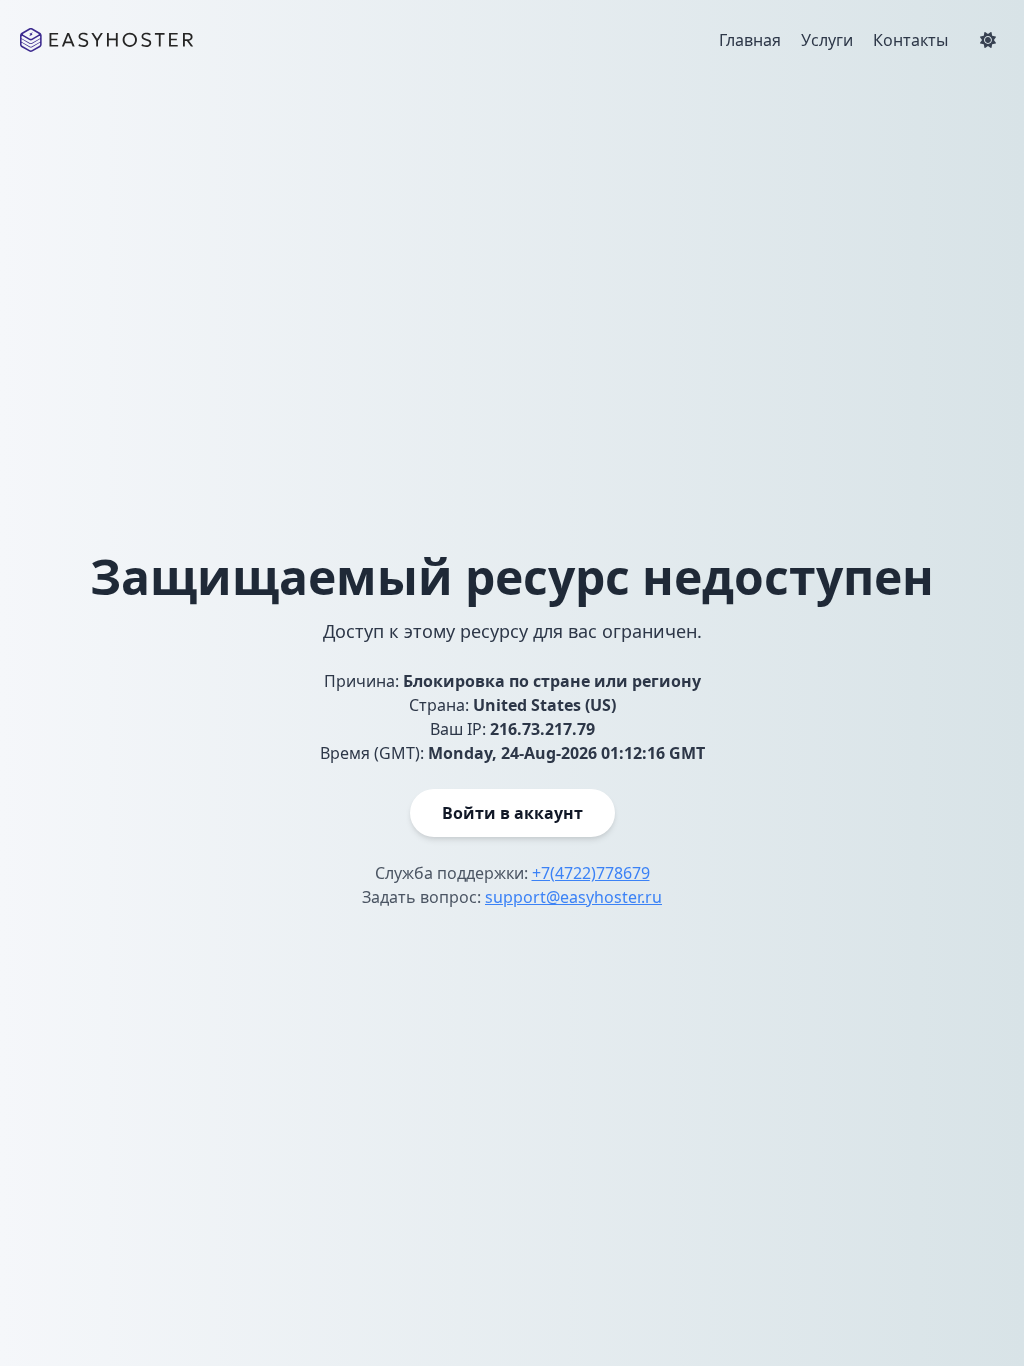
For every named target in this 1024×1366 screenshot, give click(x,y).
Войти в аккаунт (512, 813)
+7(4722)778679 (591, 873)
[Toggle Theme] (988, 40)
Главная (750, 40)
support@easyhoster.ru (573, 897)
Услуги (827, 40)
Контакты (910, 40)
